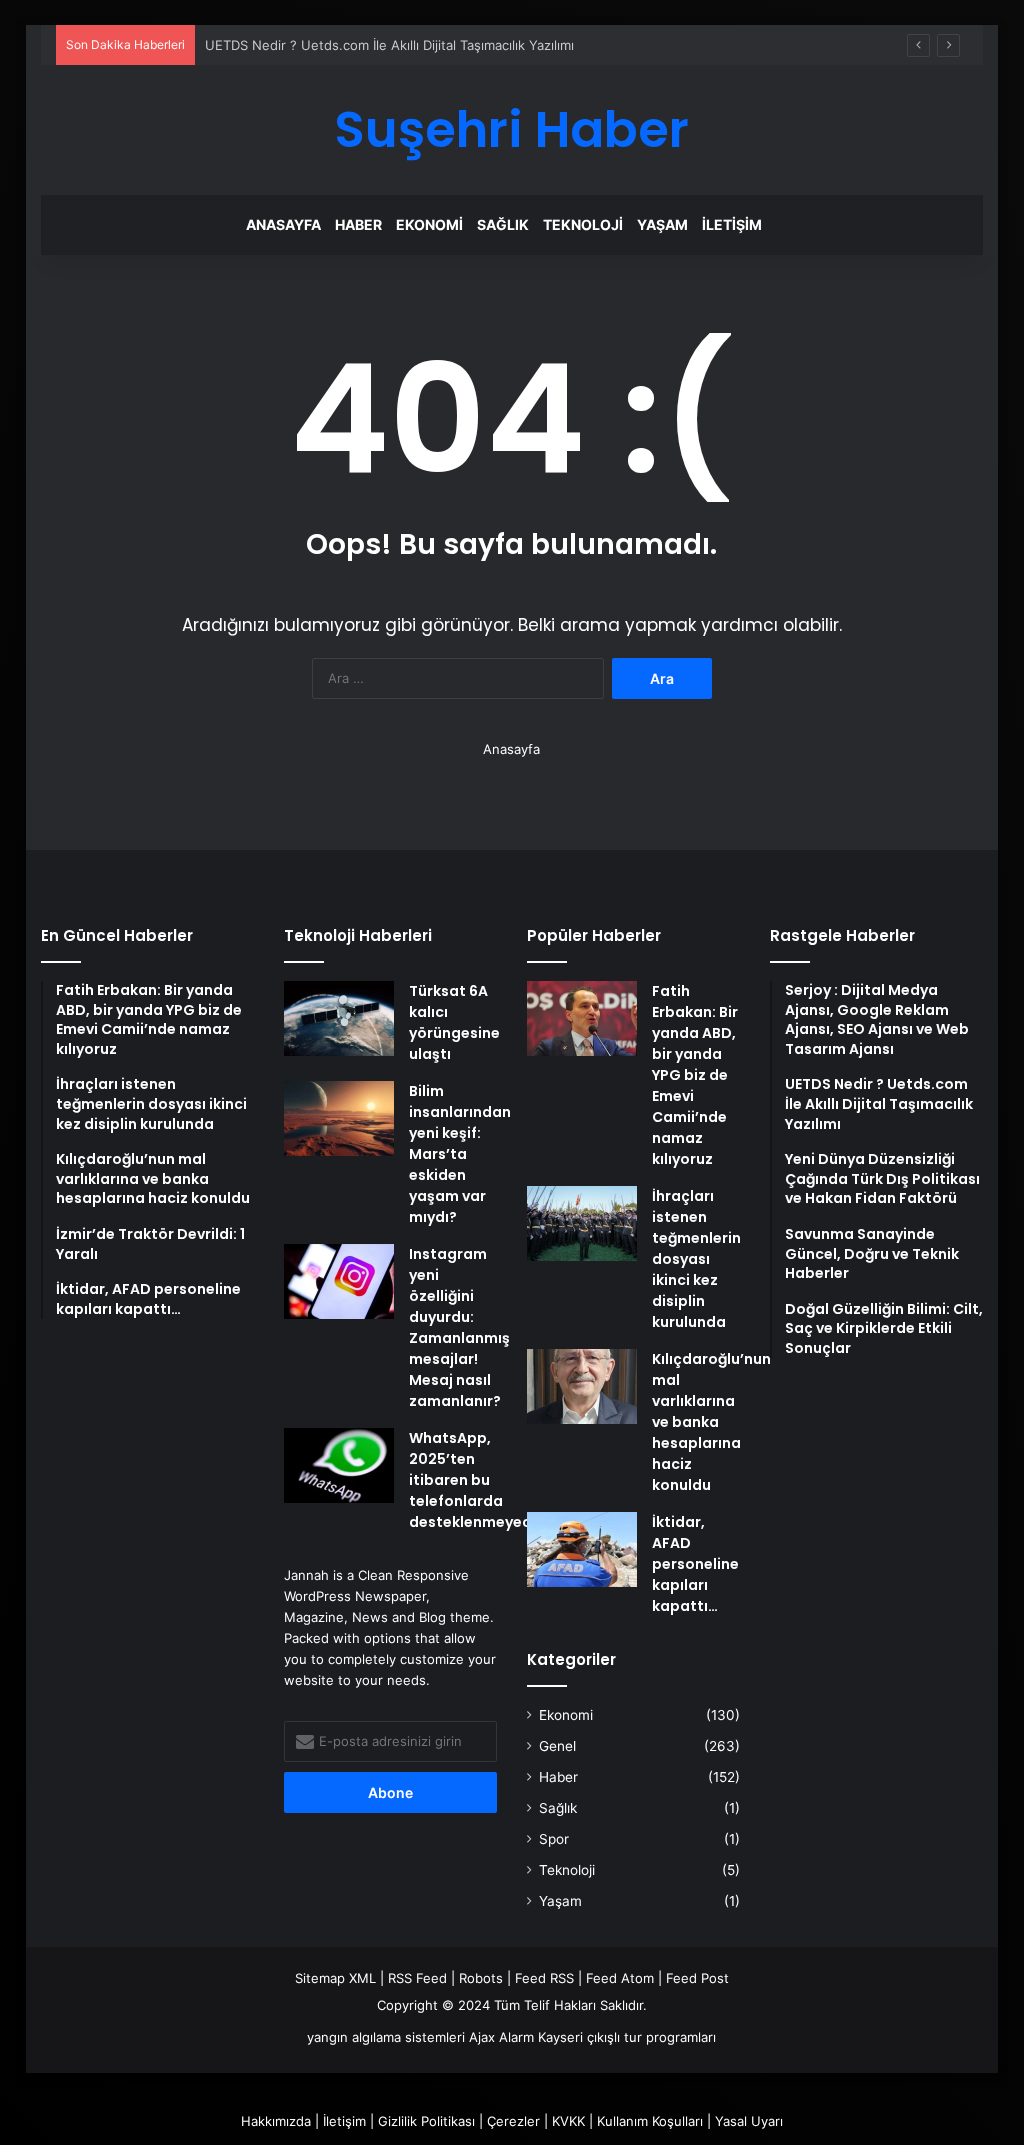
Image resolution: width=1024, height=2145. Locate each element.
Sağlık (503, 224)
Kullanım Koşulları (650, 2121)
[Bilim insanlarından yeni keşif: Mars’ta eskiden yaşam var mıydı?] (339, 1118)
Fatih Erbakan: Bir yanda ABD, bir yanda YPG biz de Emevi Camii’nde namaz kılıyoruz (695, 1075)
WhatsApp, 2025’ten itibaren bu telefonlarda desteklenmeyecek (478, 1480)
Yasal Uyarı (749, 2121)
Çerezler (513, 2121)
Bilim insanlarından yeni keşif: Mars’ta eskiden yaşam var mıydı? (460, 1154)
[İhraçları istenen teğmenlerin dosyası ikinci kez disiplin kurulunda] (582, 1223)
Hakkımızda (276, 2121)
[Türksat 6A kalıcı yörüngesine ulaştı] (339, 1018)
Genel (557, 1746)
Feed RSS (544, 1978)
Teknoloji (583, 224)
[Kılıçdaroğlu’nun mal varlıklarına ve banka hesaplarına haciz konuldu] (582, 1386)
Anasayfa (283, 224)
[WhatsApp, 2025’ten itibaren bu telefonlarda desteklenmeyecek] (339, 1465)
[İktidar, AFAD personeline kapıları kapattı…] (582, 1549)
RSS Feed (417, 1978)
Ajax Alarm (501, 2037)
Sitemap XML (335, 1978)
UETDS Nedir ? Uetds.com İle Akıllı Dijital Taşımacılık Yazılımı (389, 45)
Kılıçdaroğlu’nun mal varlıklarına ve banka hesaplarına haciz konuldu (711, 1422)
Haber (358, 224)
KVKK (568, 2121)
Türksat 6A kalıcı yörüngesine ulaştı (454, 1022)
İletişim (732, 224)
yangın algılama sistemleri (386, 2037)
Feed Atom (620, 1978)
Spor (554, 1839)
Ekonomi (429, 224)
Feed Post (697, 1978)
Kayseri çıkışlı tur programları (627, 2037)
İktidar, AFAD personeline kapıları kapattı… (695, 1564)
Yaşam (662, 224)
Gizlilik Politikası (426, 2121)
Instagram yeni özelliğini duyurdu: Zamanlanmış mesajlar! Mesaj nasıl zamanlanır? (459, 1327)
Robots (481, 1978)
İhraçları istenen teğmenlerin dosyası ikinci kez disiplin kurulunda (696, 1259)
